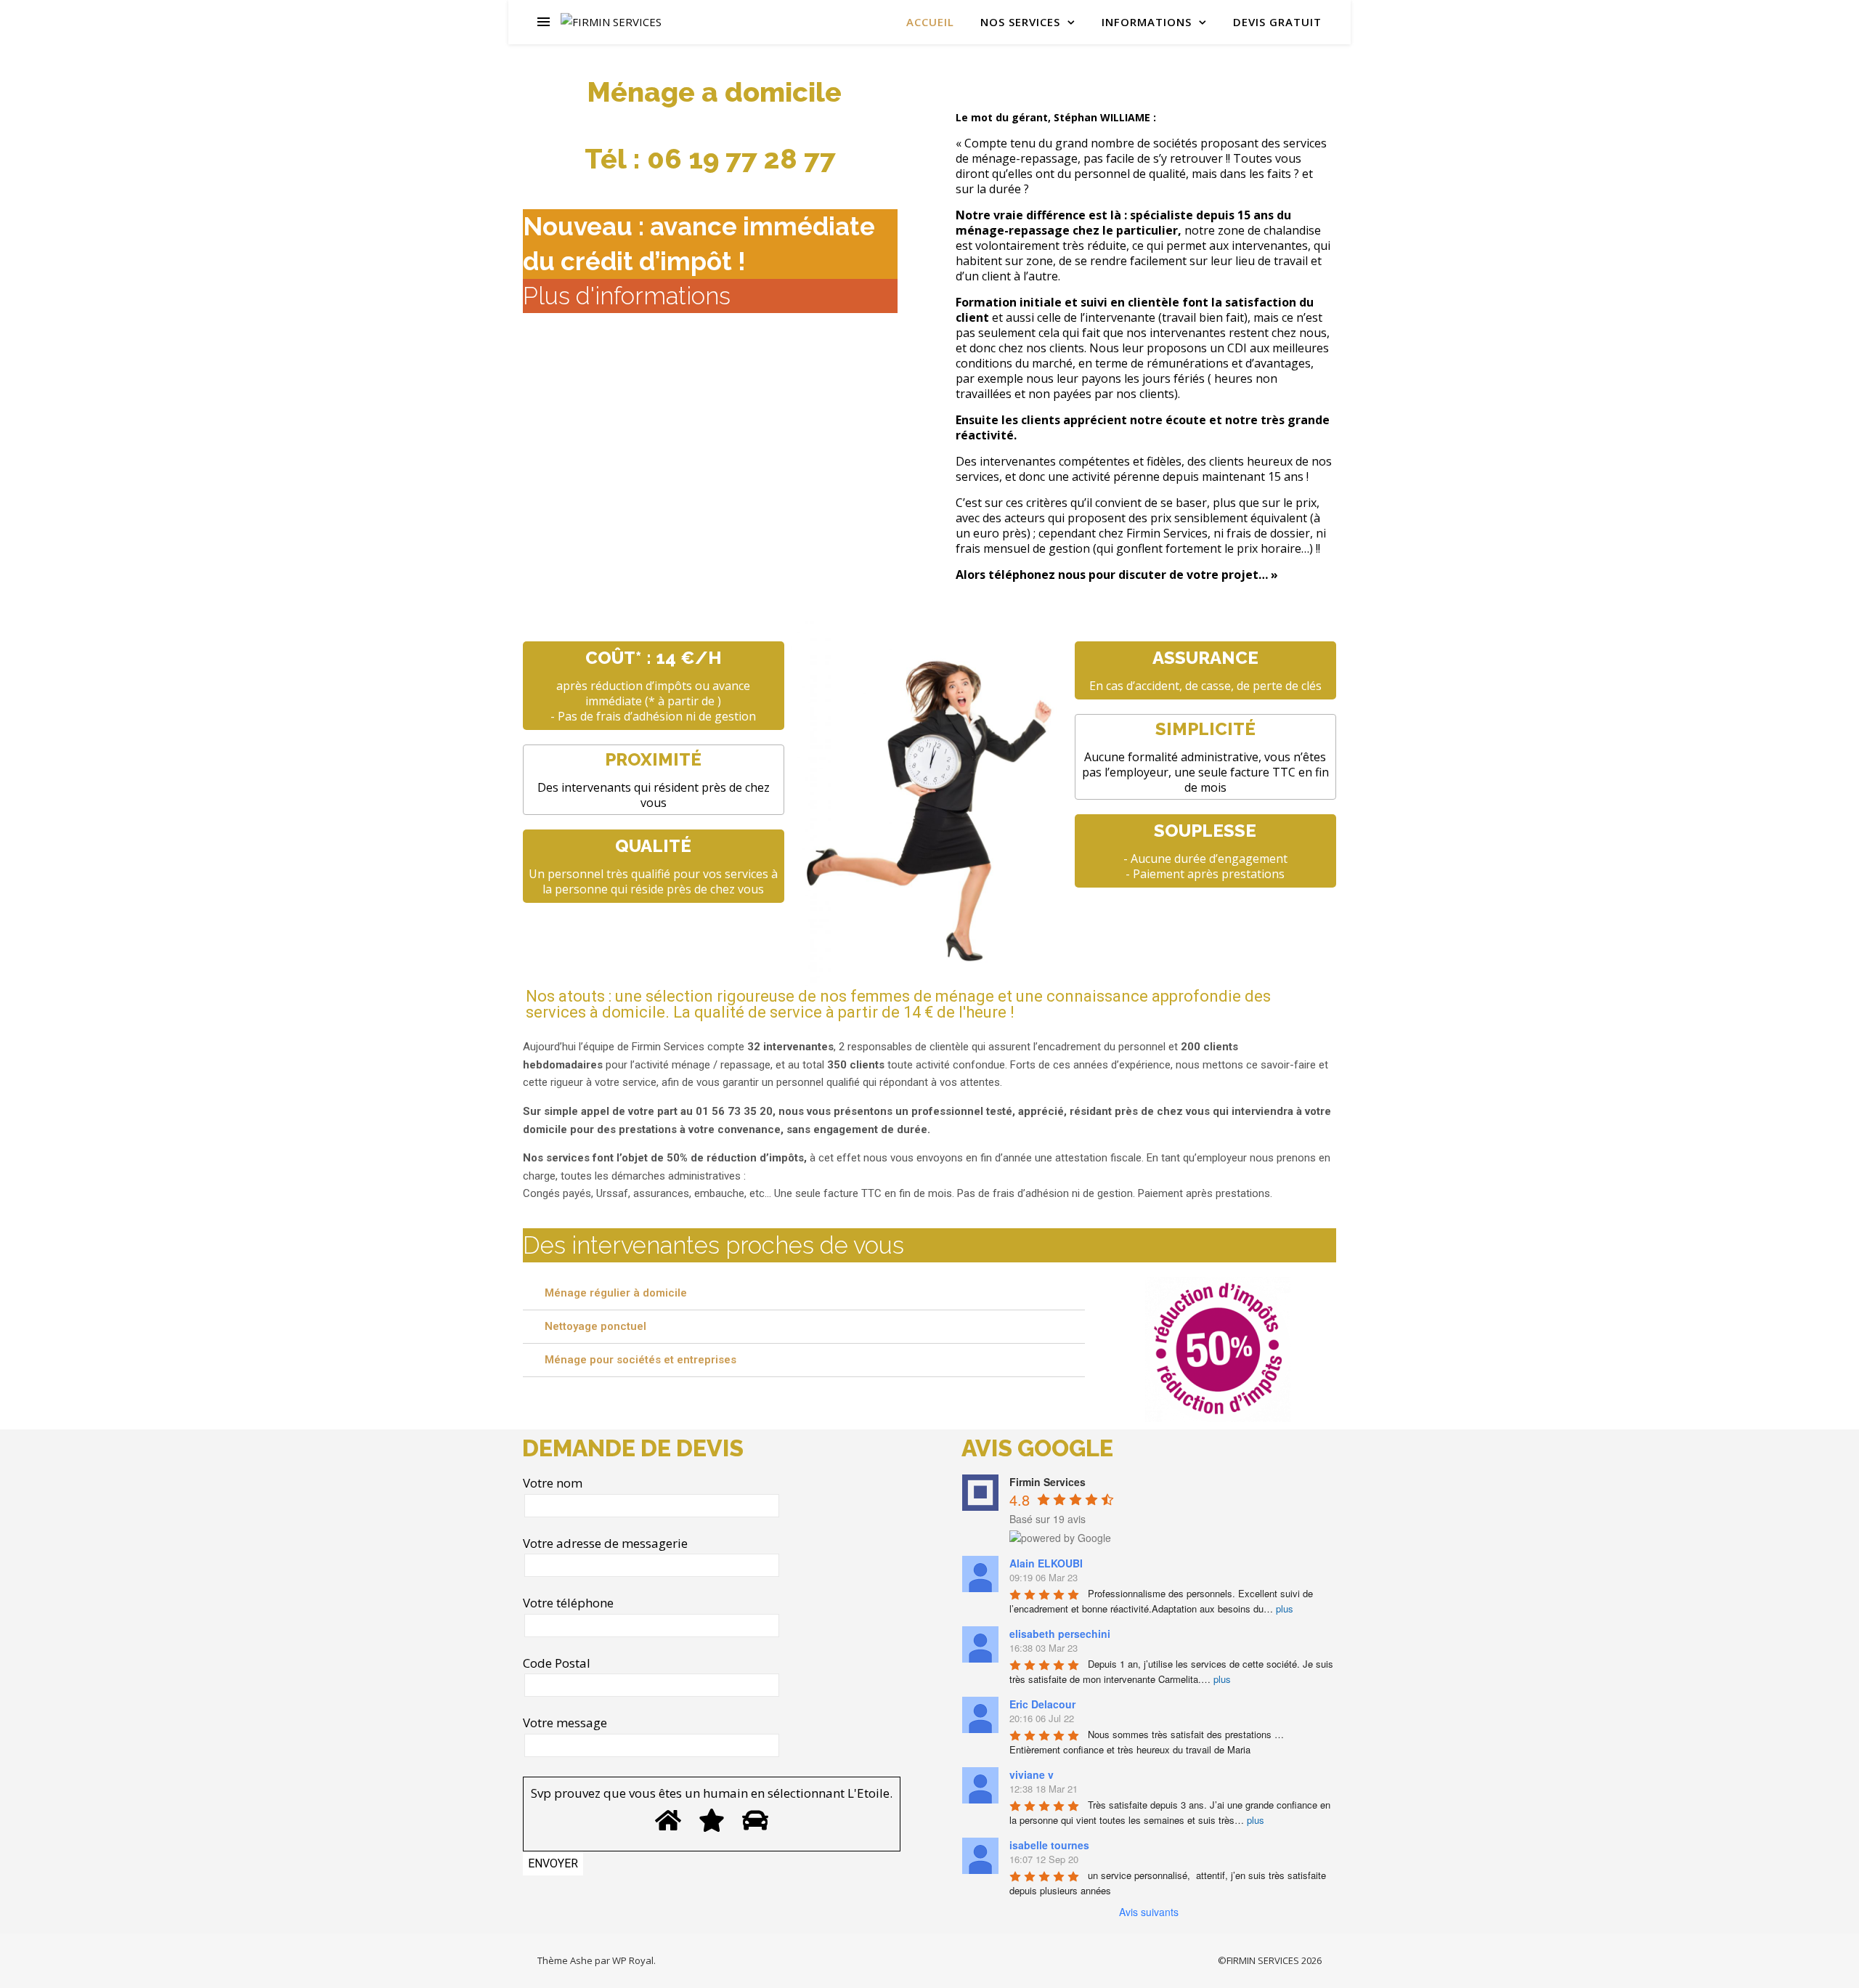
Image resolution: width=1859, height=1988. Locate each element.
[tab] (804, 1294)
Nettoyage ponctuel (595, 1326)
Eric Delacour (1042, 1704)
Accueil (930, 22)
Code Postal (557, 1663)
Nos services (1020, 22)
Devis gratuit (1277, 22)
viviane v (1032, 1774)
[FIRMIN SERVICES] (611, 22)
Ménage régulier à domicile (616, 1293)
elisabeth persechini (1060, 1634)
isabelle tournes (1049, 1845)
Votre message (565, 1723)
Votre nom (553, 1483)
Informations (1147, 22)
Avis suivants (1149, 1912)
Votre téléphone (568, 1603)
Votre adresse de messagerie (605, 1543)
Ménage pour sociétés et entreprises (640, 1360)
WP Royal (633, 1960)
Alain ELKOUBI (1046, 1563)
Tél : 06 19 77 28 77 (710, 159)
